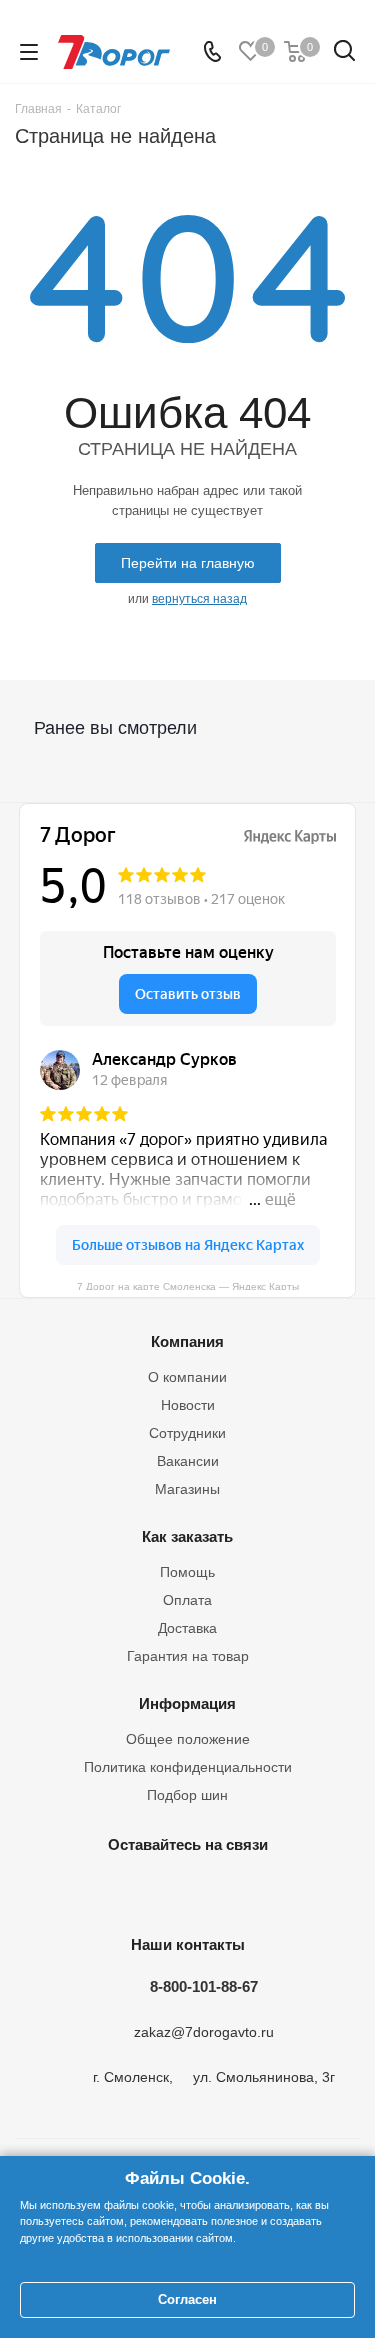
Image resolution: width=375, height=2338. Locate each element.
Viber (233, 1891)
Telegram (133, 1891)
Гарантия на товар (188, 1656)
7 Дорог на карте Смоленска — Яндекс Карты (188, 1285)
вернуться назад (199, 599)
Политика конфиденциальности (188, 1767)
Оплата (187, 1600)
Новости (188, 1405)
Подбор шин (187, 1795)
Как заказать (187, 1536)
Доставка (187, 1628)
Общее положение (188, 1739)
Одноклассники (183, 1891)
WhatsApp (283, 1891)
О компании (187, 1377)
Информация (187, 1703)
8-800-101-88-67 (204, 1986)
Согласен (187, 2299)
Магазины (187, 1489)
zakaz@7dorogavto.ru (204, 2033)
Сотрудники (187, 1433)
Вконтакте (83, 1891)
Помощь (187, 1572)
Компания (187, 1341)
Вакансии (188, 1461)
